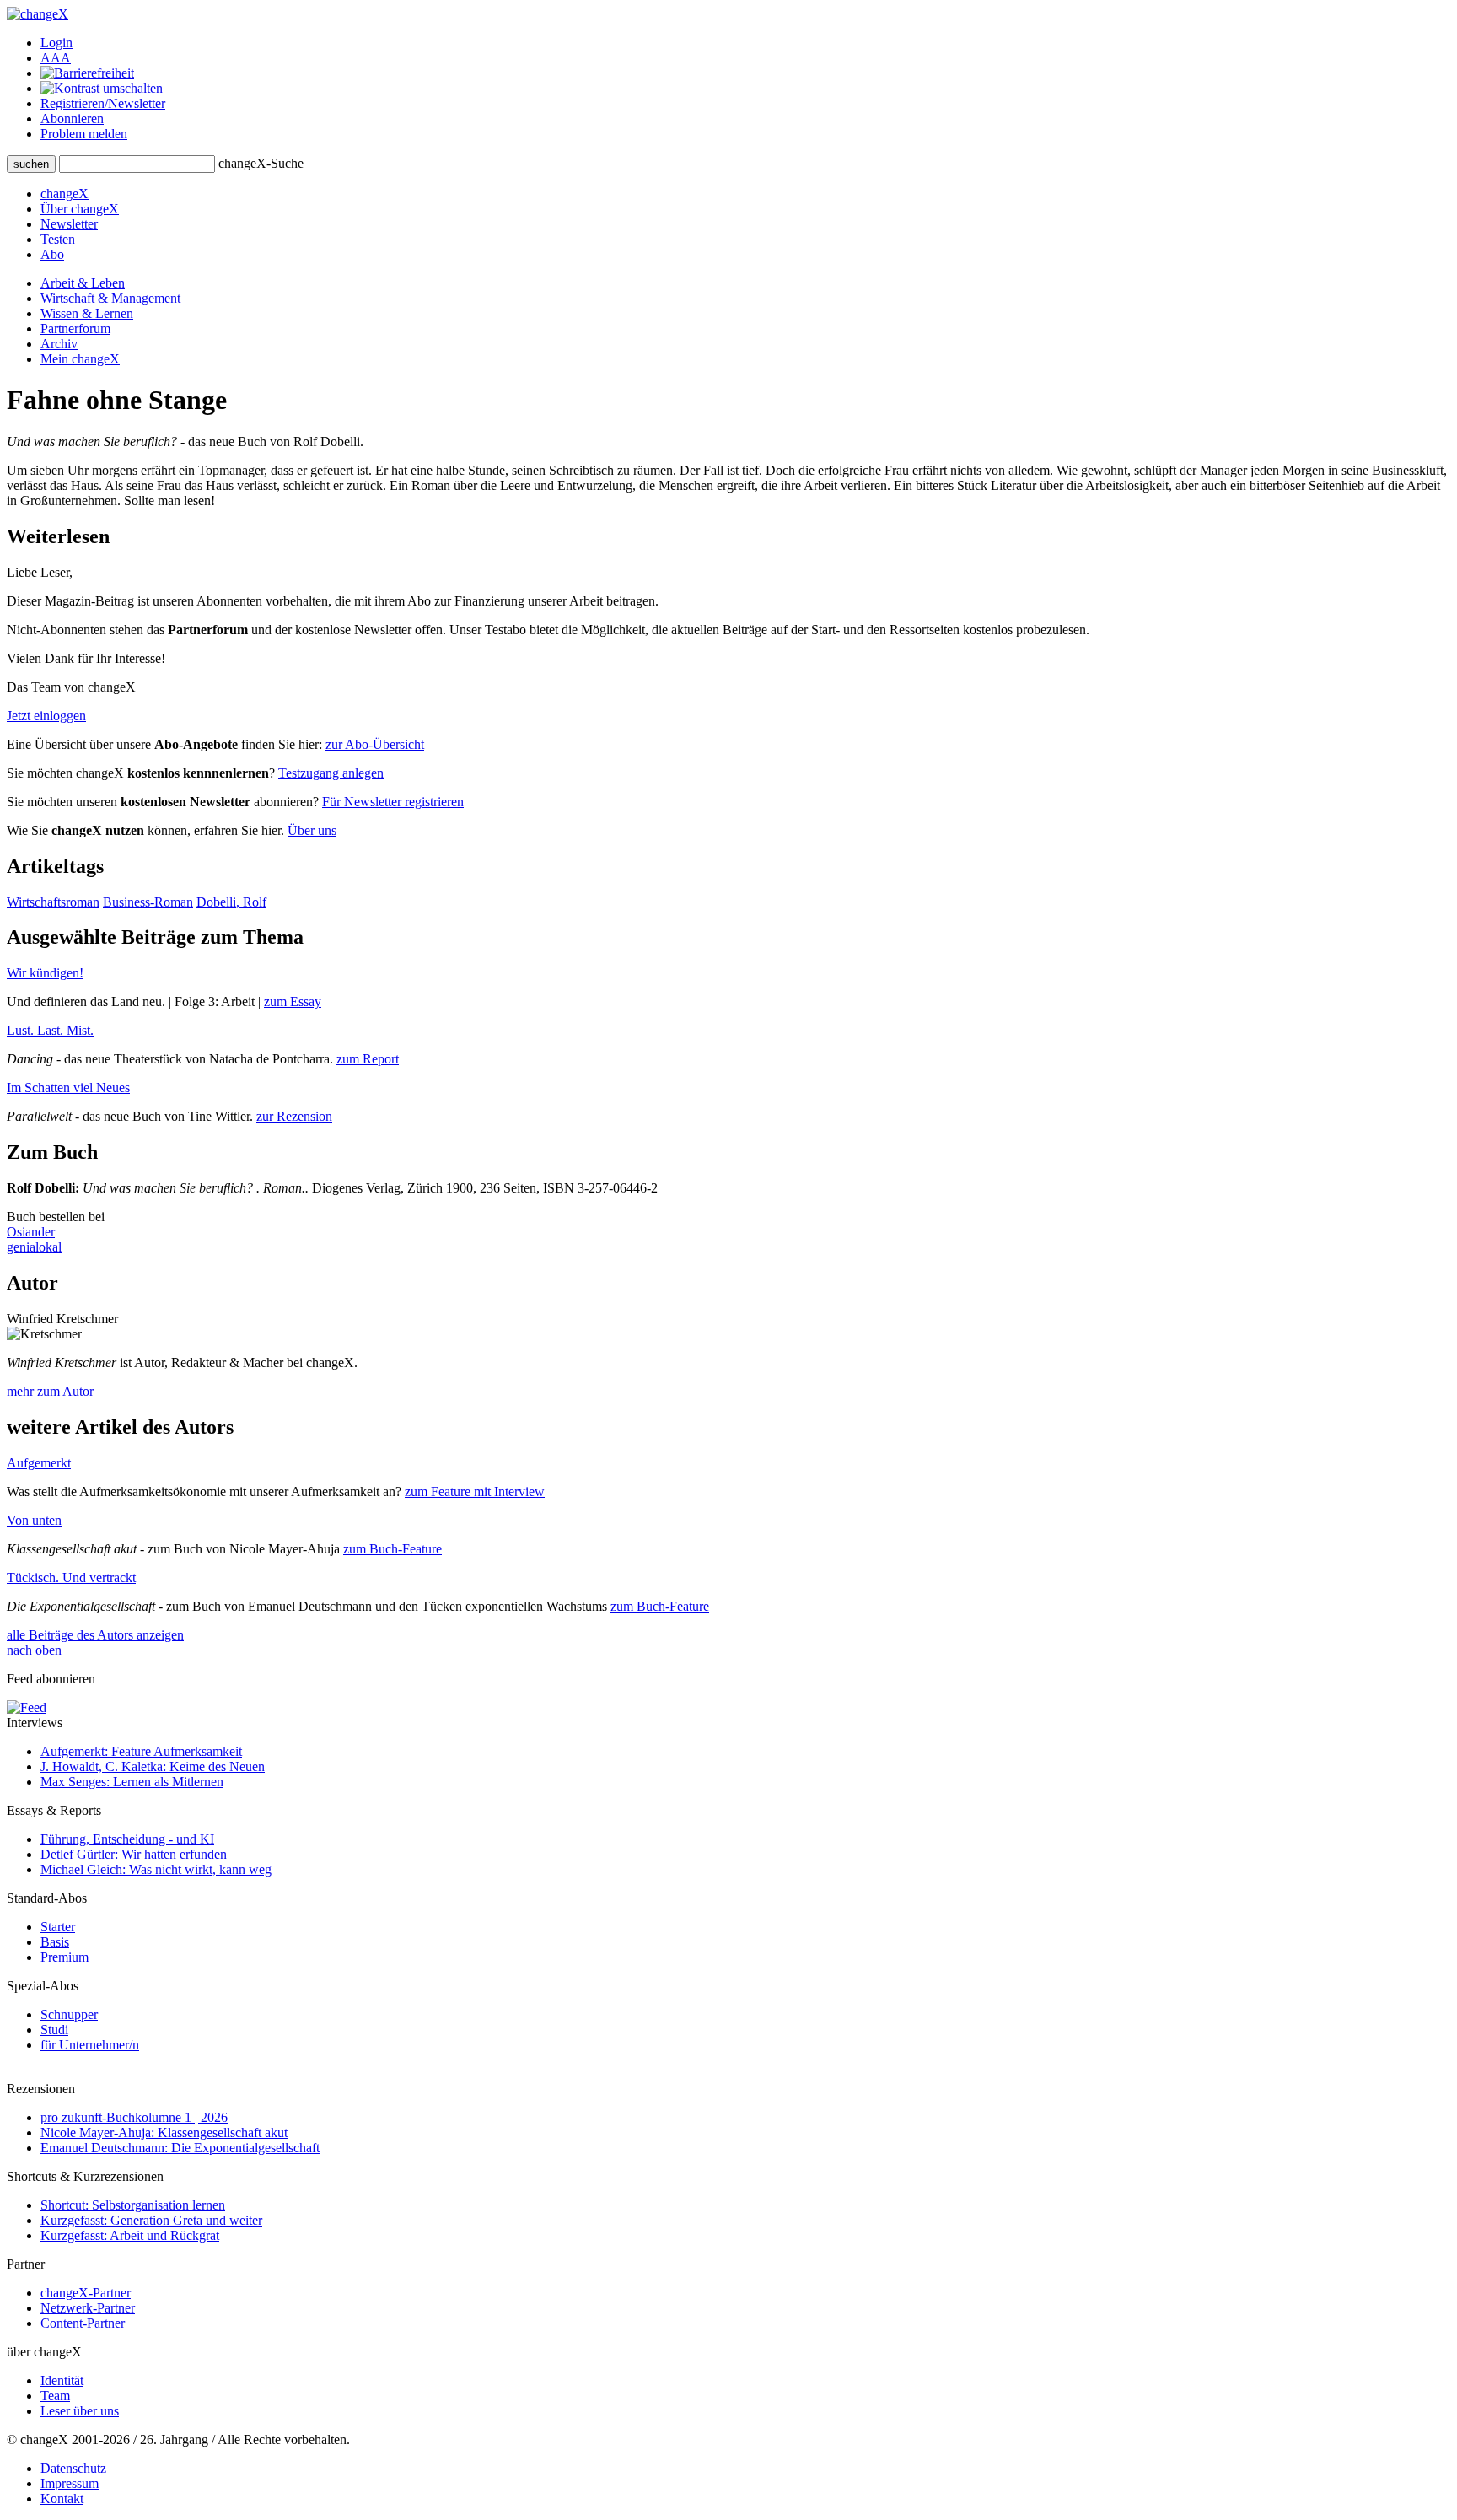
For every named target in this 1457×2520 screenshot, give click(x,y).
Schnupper (69, 2014)
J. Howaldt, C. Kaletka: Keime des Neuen (153, 1766)
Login (56, 43)
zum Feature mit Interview (475, 1492)
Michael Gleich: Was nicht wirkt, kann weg (156, 1869)
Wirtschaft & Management (110, 298)
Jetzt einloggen (46, 716)
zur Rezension (294, 1116)
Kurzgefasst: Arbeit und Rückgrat (130, 2235)
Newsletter (69, 224)
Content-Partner (83, 2323)
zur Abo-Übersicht (375, 744)
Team (55, 2396)
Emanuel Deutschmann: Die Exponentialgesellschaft (180, 2148)
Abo (52, 254)
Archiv (59, 344)
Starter (58, 1927)
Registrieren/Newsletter (103, 103)
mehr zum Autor (50, 1391)
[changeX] (38, 14)
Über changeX (80, 209)
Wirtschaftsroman (53, 902)
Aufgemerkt (39, 1463)
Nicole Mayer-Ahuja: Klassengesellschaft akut (164, 2132)
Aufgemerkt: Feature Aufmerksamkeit (141, 1751)
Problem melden (84, 134)
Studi (54, 2030)
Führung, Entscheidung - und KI (127, 1839)
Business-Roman (148, 902)
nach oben (34, 1650)
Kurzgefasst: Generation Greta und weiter (151, 2220)
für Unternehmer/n (90, 2045)
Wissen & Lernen (87, 313)
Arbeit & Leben (83, 283)
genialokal (34, 1247)
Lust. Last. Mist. (50, 1030)
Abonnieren (72, 118)
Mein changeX (80, 359)
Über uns (312, 830)
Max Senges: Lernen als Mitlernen (132, 1782)
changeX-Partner (86, 2293)
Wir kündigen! (45, 973)
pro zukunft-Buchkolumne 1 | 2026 (134, 2117)
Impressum (70, 2483)
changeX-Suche (261, 163)
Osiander (31, 1232)
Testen (58, 239)
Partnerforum (75, 328)
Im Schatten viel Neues (68, 1088)
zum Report (368, 1059)
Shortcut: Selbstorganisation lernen (133, 2205)
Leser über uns (80, 2411)
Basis (55, 1942)
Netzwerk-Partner (88, 2308)
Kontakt (62, 2498)
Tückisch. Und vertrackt (71, 1578)
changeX (65, 194)
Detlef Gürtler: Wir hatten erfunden (134, 1854)
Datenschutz (73, 2468)
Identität (62, 2380)
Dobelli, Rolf (231, 902)
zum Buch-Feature (392, 1549)
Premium (65, 1957)
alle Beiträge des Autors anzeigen (95, 1635)
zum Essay (293, 1002)
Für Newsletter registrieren (393, 802)
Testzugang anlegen (331, 773)
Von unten (34, 1520)
